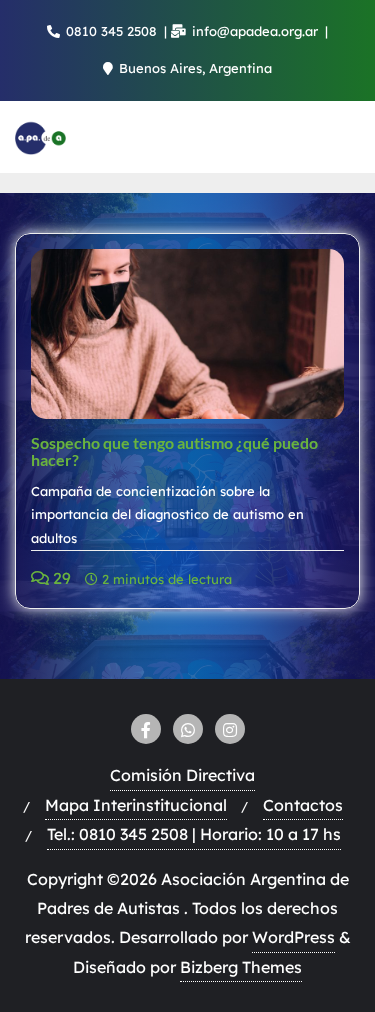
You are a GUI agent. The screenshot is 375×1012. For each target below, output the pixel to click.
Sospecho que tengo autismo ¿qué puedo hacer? (174, 451)
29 (60, 578)
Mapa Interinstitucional (136, 805)
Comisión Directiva (182, 775)
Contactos (303, 805)
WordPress (293, 937)
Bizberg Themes (241, 967)
